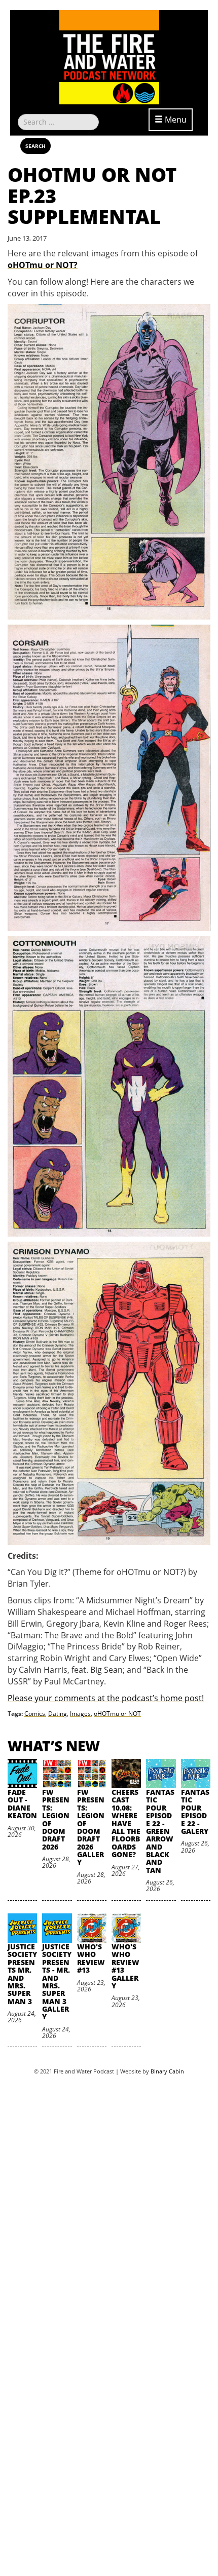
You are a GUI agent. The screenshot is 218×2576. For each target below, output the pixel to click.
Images (80, 1714)
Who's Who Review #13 (91, 1958)
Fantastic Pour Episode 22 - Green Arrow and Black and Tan (160, 1831)
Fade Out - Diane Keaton (22, 1804)
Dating (58, 1714)
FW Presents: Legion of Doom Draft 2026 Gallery (91, 1827)
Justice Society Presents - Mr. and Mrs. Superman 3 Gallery (57, 1982)
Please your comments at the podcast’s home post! (106, 1698)
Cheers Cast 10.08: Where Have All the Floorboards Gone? (126, 1823)
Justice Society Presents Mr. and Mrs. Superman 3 (22, 1974)
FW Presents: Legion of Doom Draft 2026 (56, 1819)
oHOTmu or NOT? (43, 265)
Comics (35, 1714)
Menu (175, 120)
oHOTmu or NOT (117, 1714)
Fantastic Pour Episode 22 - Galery (195, 1812)
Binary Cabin (167, 2071)
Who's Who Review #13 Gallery (125, 1966)
